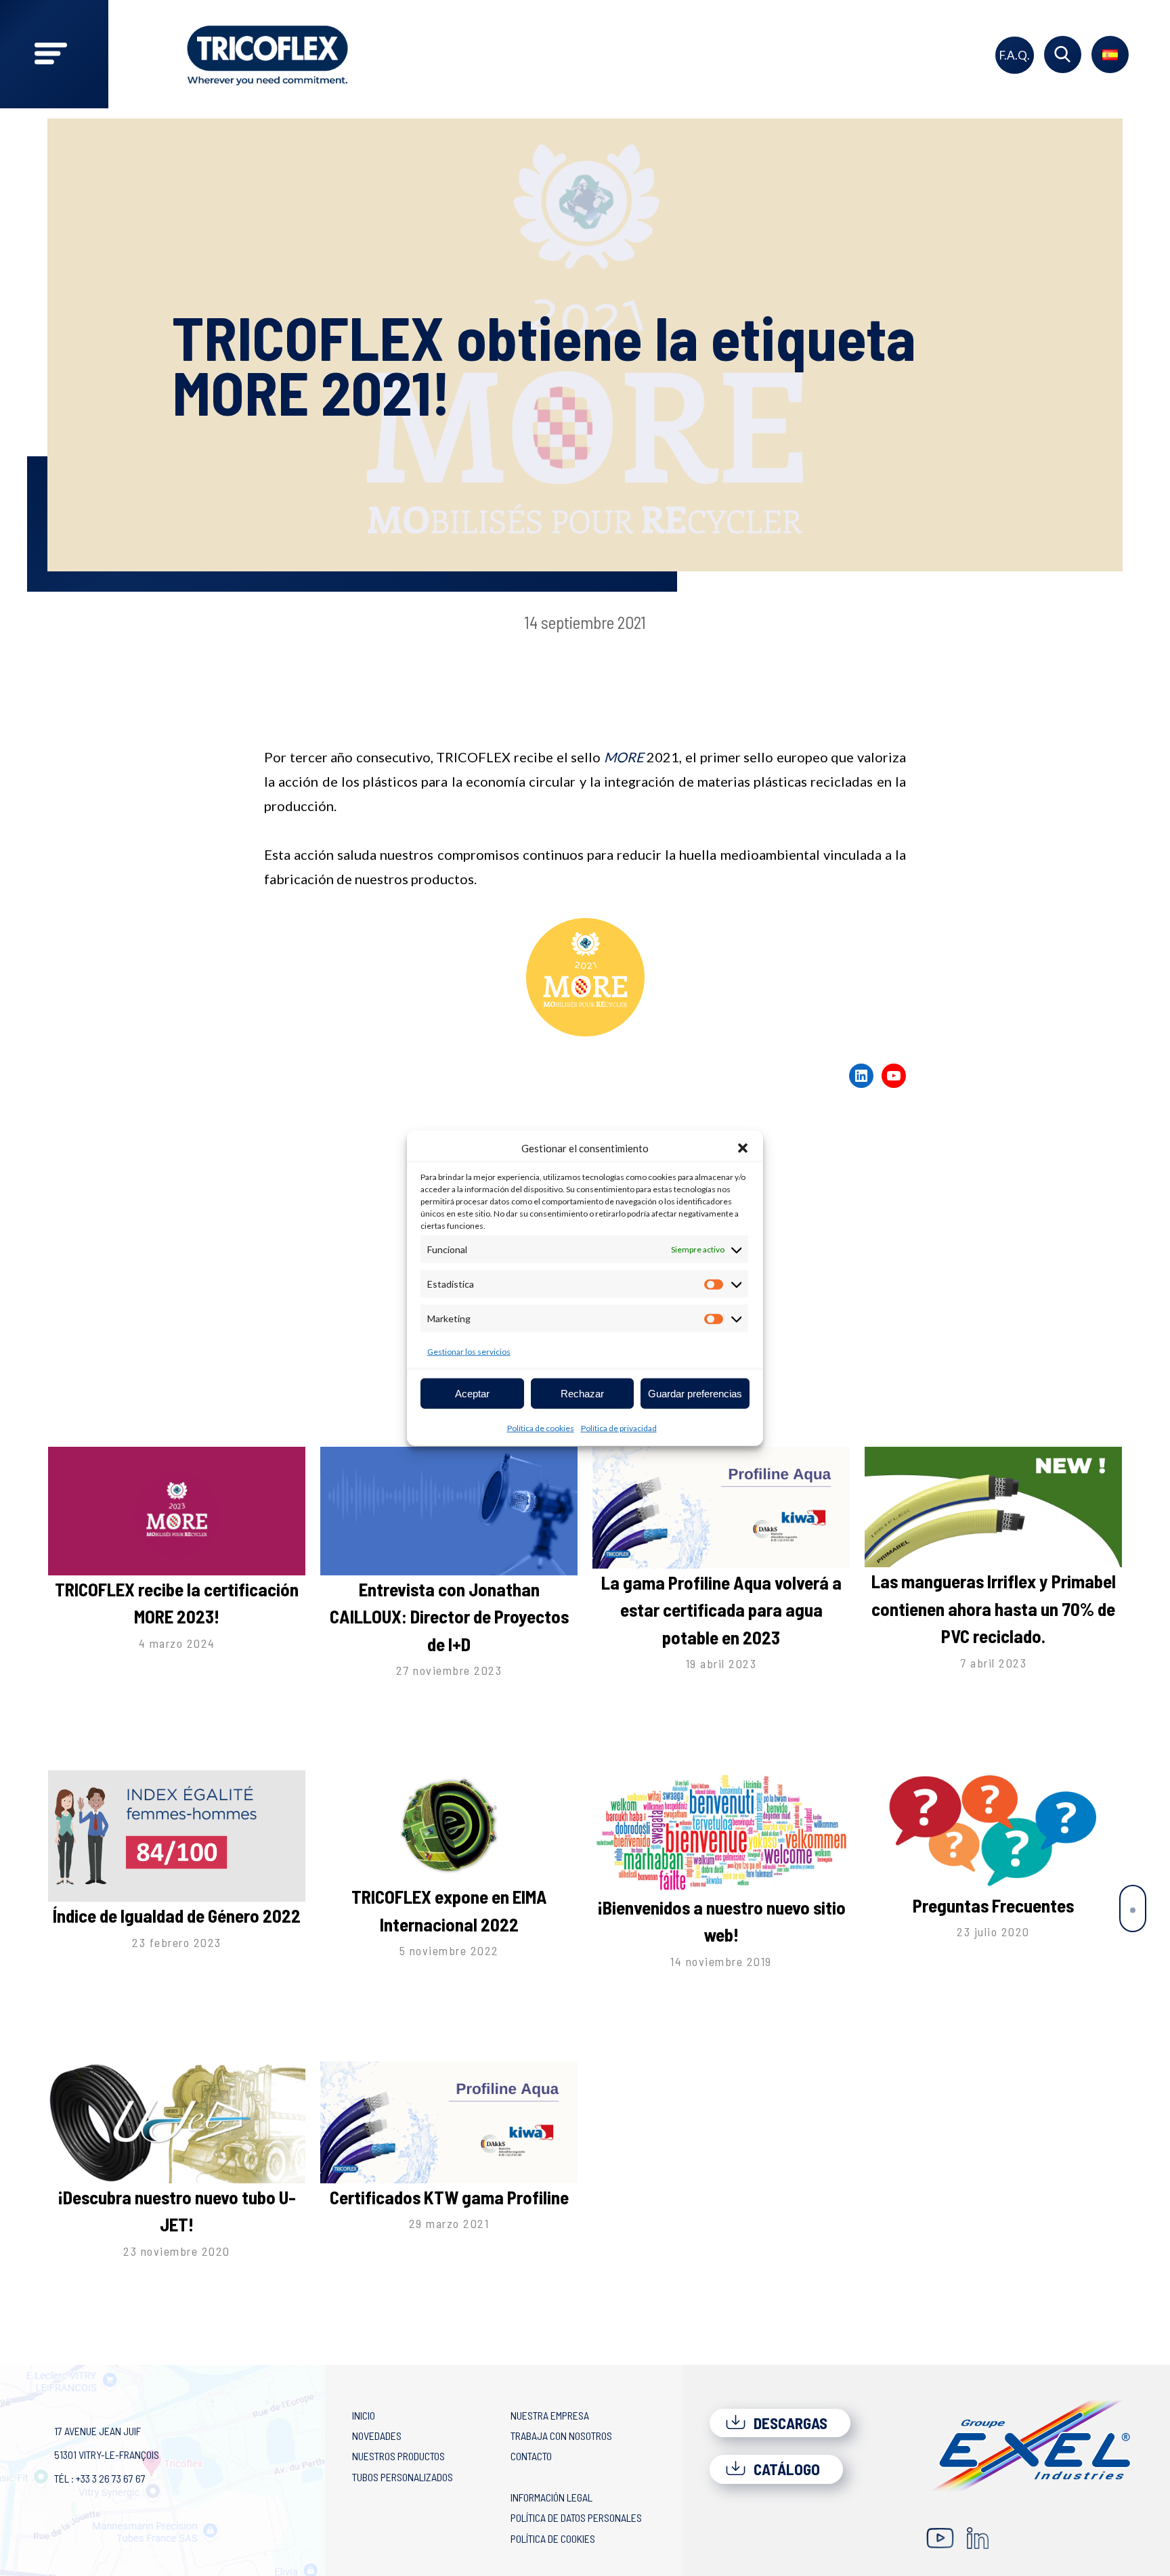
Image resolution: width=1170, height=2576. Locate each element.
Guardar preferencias (695, 1393)
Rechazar (582, 1393)
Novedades (377, 2436)
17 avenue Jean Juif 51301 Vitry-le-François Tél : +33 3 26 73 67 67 (107, 2454)
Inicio (364, 2415)
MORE (626, 757)
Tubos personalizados (403, 2477)
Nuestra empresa (550, 2415)
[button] (743, 1148)
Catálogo (785, 2469)
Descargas (789, 2423)
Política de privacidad (619, 1428)
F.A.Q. (1015, 55)
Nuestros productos (398, 2456)
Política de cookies (541, 1428)
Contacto (531, 2456)
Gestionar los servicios (469, 1352)
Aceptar (472, 1393)
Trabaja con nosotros (561, 2436)
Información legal (551, 2497)
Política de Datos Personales (576, 2517)
